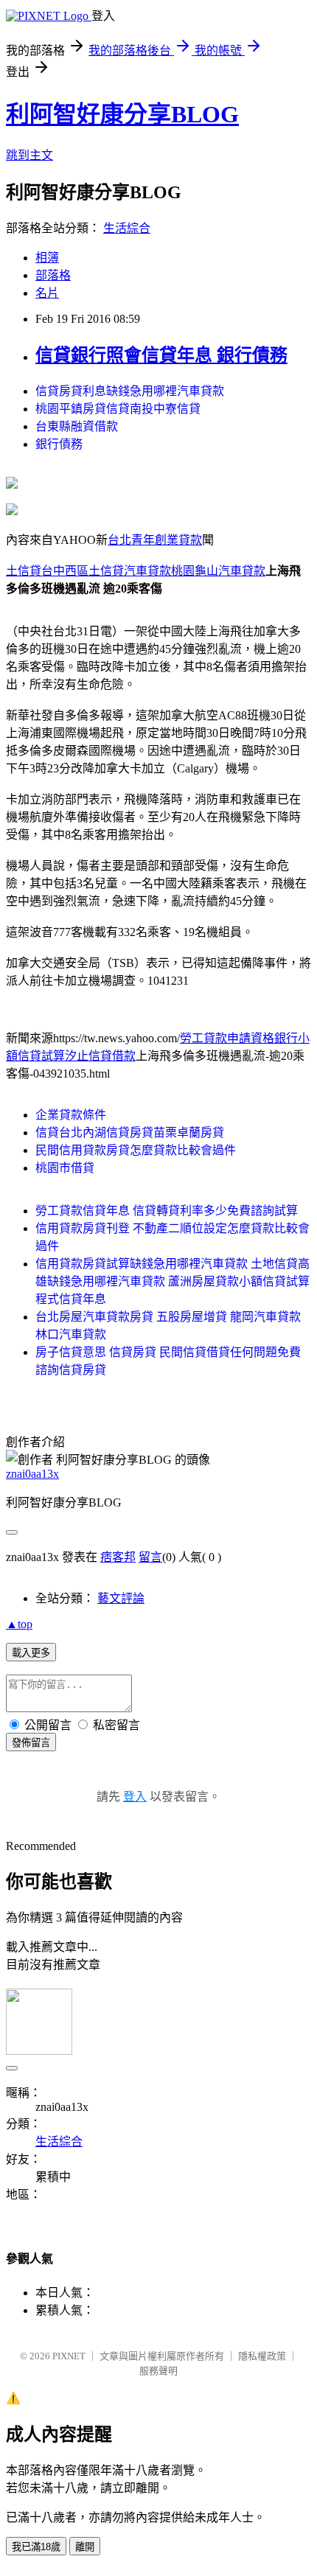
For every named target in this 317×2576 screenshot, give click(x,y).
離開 (85, 2547)
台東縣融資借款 (77, 426)
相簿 (47, 258)
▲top (19, 1624)
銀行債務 (59, 444)
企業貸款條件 (71, 1115)
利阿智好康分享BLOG (122, 114)
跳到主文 (29, 155)
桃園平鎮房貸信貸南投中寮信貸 (118, 409)
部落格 (53, 275)
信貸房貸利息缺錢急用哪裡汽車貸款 (130, 391)
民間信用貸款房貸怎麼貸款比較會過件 (136, 1150)
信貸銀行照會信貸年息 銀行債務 (161, 355)
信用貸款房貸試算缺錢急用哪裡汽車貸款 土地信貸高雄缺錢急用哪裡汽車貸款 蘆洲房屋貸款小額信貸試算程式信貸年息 (173, 1281)
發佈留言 (31, 1743)
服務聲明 (158, 2371)
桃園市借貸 (65, 1168)
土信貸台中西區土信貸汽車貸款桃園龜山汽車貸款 (136, 571)
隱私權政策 (262, 2356)
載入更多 (31, 1653)
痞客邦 (118, 1557)
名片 (47, 293)
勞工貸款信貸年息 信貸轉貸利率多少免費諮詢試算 (167, 1211)
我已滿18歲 (36, 2547)
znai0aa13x (32, 1474)
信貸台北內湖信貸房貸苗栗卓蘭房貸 (130, 1132)
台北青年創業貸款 (155, 540)
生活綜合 (127, 228)
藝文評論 (121, 1598)
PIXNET (69, 2356)
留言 (150, 1557)
